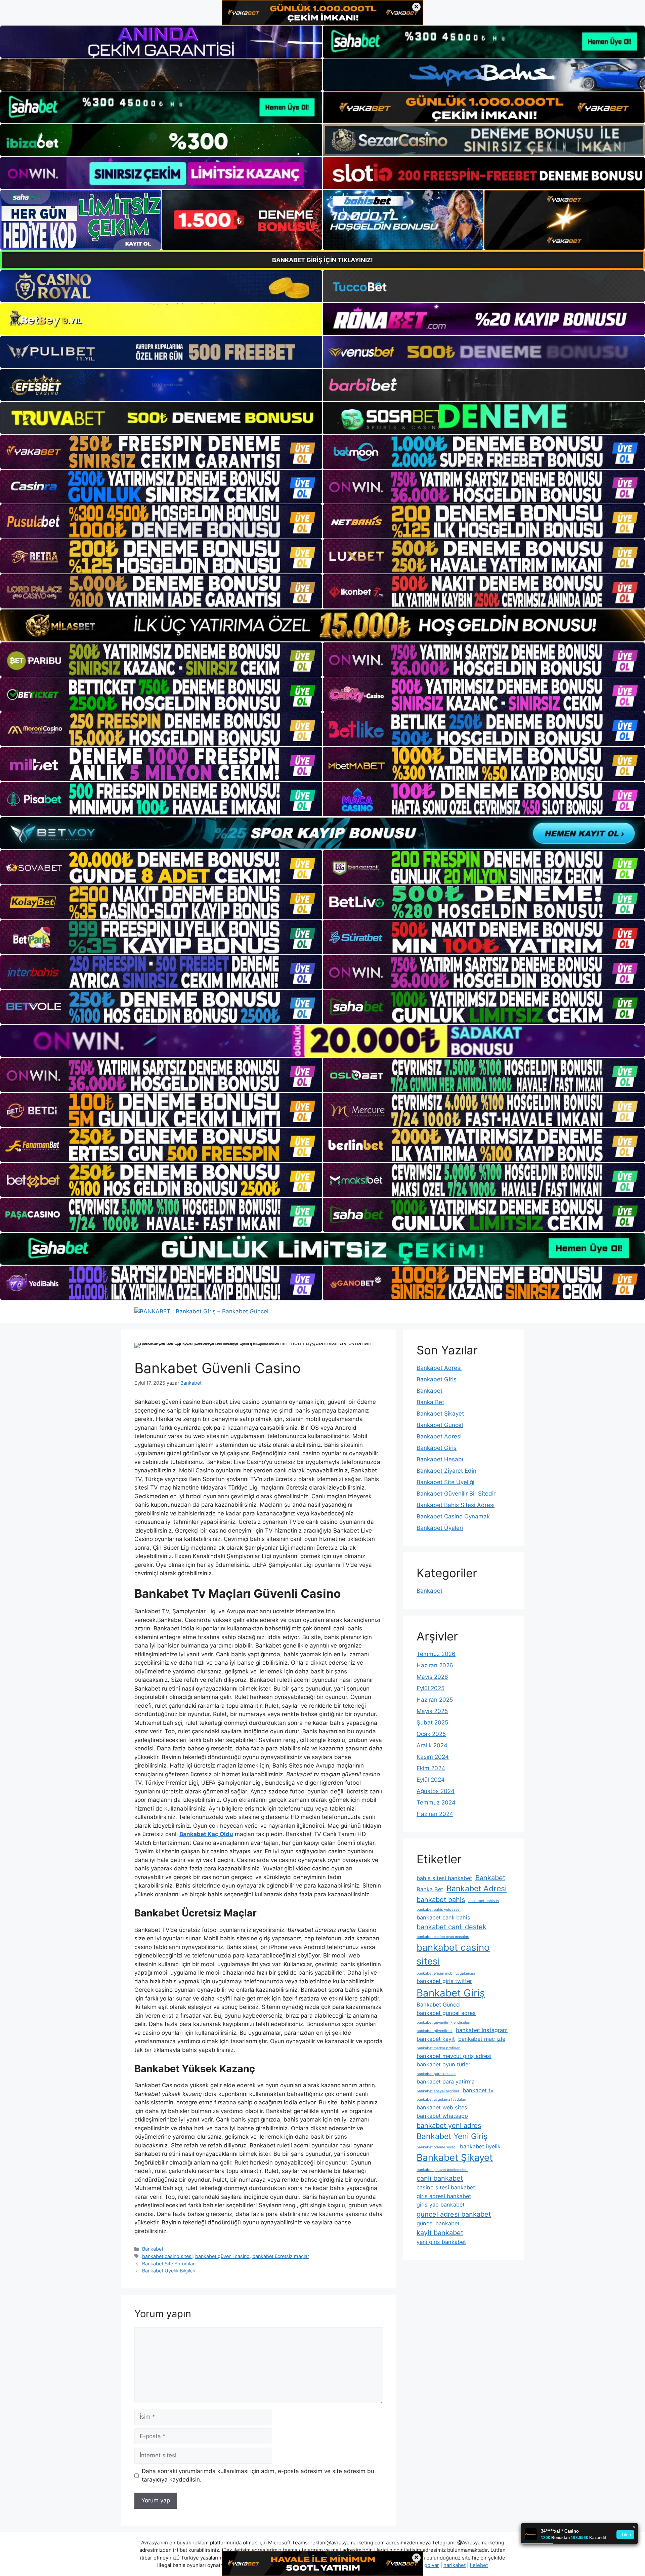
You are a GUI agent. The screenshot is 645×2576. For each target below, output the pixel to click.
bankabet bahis (441, 1900)
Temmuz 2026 (436, 1654)
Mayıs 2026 (432, 1677)
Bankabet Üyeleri (440, 1528)
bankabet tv (478, 2090)
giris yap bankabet (441, 2205)
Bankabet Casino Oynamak (453, 1516)
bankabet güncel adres (446, 2013)
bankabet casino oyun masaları (443, 1937)
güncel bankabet (438, 2223)
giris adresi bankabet (444, 2196)
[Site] (161, 452)
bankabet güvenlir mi (435, 2031)
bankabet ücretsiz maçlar (281, 2256)
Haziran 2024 (435, 1814)
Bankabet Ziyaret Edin (446, 1471)
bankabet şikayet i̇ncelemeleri (442, 2170)
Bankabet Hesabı (440, 1459)
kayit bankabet (440, 2233)
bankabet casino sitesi (167, 2256)
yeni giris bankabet (441, 2242)
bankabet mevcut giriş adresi (454, 2056)
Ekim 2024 (431, 1768)
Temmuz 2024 (436, 1802)
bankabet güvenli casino (222, 2256)
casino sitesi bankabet (446, 2187)
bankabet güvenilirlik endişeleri (443, 2023)
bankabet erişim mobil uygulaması (446, 1973)
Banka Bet (430, 1402)
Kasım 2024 (433, 1757)
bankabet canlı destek (451, 1927)
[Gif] (322, 625)
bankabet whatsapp (442, 2116)
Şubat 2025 (432, 1722)
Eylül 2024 (431, 1780)
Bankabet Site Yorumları (169, 2264)
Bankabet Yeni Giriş (452, 2136)
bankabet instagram (482, 2030)
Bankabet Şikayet (440, 1414)
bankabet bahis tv (484, 1901)
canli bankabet (440, 2178)
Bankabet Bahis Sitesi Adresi (456, 1505)
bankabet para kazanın (436, 2074)
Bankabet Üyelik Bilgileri (169, 2271)
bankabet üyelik (480, 2146)
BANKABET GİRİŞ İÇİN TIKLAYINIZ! (322, 260)
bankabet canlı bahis (443, 1917)
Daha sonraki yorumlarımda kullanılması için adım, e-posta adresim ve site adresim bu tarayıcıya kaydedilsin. (258, 2475)
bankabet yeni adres (449, 2126)
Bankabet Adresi (439, 1368)
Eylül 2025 (431, 1688)
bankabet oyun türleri (444, 2064)
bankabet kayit (436, 2039)
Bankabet (153, 2249)
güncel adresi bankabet (454, 2214)
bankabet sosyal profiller (438, 2091)
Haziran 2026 (435, 1665)
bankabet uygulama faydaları (441, 2099)
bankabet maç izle (482, 2039)
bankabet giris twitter (444, 1981)
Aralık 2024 (432, 1745)
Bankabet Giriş (437, 1379)
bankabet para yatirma (446, 2082)
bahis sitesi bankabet (444, 1878)
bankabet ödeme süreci (437, 2147)
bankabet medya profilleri (439, 2048)
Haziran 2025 (435, 1700)
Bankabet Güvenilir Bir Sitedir (456, 1494)
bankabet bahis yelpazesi (439, 1910)
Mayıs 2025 (432, 1711)
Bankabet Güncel (440, 1425)
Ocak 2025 (431, 1734)
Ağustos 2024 (436, 1791)
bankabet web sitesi (443, 2107)
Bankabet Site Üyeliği (445, 1482)
